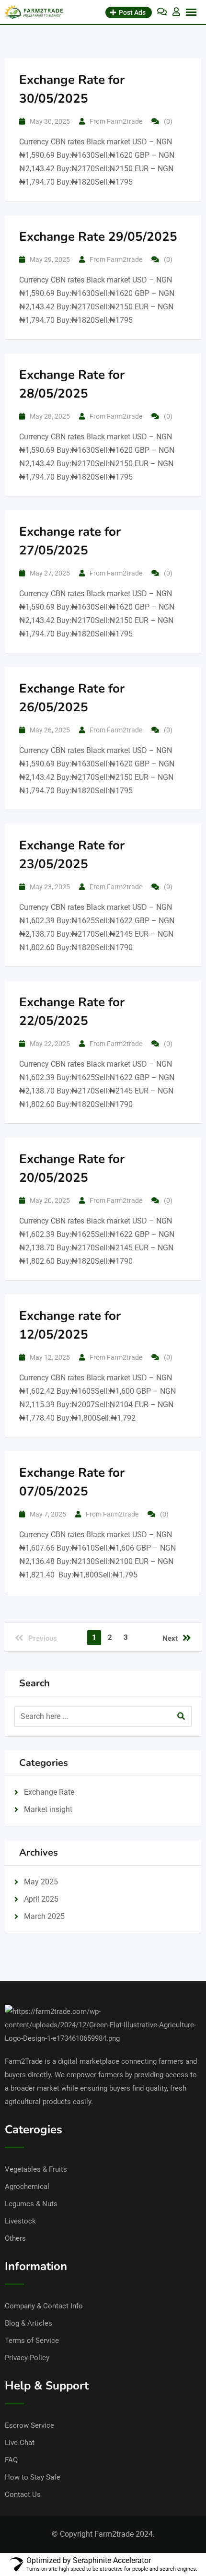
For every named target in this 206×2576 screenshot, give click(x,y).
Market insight (48, 1809)
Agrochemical (27, 2187)
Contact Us (23, 2494)
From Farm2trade (116, 121)
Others (15, 2238)
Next (170, 1638)
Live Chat (20, 2443)
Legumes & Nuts (31, 2204)
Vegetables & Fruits (36, 2169)
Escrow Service (29, 2425)
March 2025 (44, 1916)
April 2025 (41, 1899)
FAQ (11, 2460)
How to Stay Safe (33, 2477)
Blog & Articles (29, 2323)
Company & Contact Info (44, 2306)
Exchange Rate (49, 1792)
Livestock (20, 2221)
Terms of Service (32, 2341)
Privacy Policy (27, 2358)
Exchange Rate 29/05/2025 (98, 237)
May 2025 (41, 1882)
